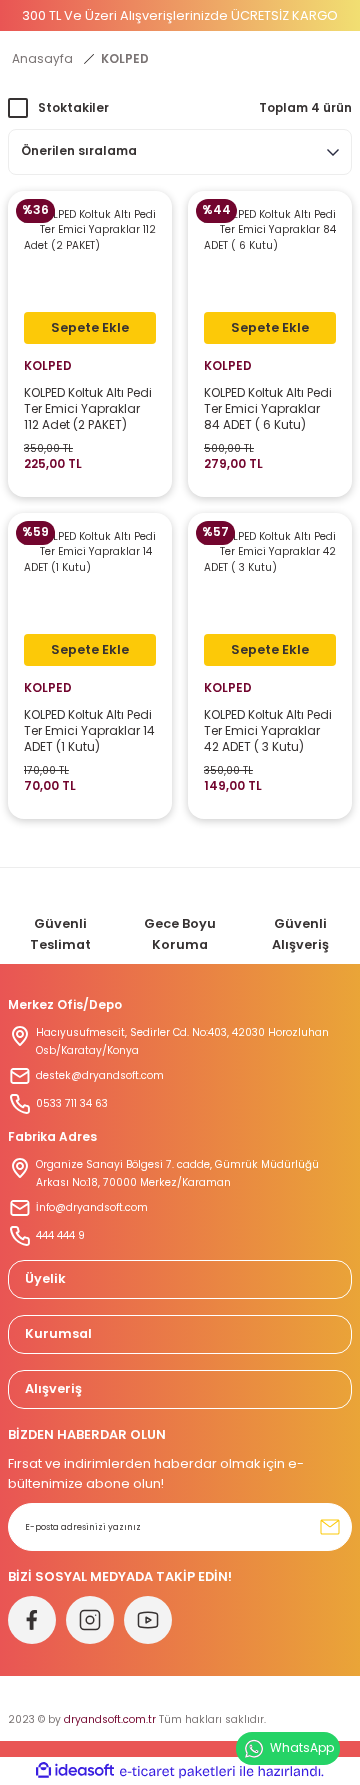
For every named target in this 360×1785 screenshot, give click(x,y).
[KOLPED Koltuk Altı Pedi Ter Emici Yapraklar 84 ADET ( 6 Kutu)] (270, 273)
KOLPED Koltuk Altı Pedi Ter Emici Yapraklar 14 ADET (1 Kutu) (89, 731)
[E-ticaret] (177, 1771)
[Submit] (330, 1527)
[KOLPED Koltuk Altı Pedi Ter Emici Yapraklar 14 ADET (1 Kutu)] (90, 595)
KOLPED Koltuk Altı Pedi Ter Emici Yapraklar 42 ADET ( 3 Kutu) (268, 731)
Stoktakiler (73, 108)
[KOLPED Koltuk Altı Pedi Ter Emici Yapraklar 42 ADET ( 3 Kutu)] (270, 595)
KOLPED (125, 59)
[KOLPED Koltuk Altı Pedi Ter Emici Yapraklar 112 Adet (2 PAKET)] (90, 273)
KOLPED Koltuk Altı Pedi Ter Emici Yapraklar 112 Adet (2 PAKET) (88, 409)
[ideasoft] (75, 1771)
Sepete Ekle (90, 327)
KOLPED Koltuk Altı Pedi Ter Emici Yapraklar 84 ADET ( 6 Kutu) (268, 409)
